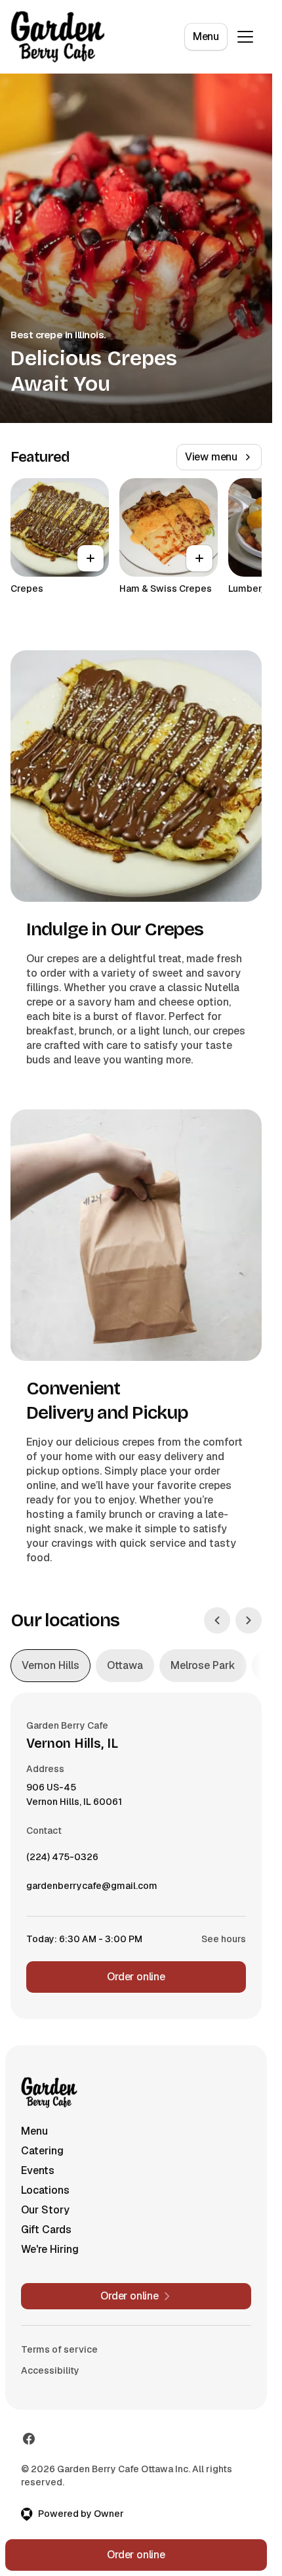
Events (38, 2170)
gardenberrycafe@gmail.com (92, 1889)
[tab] (50, 1666)
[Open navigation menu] (245, 37)
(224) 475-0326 (62, 1860)
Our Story (45, 2210)
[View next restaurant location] (249, 1620)
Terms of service (59, 2349)
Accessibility (50, 2370)
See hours (224, 1939)
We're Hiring (50, 2249)
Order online (136, 1977)
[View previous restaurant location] (217, 1620)
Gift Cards (46, 2230)
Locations (45, 2190)
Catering (42, 2151)
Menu (206, 36)
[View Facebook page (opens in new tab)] (29, 2439)
